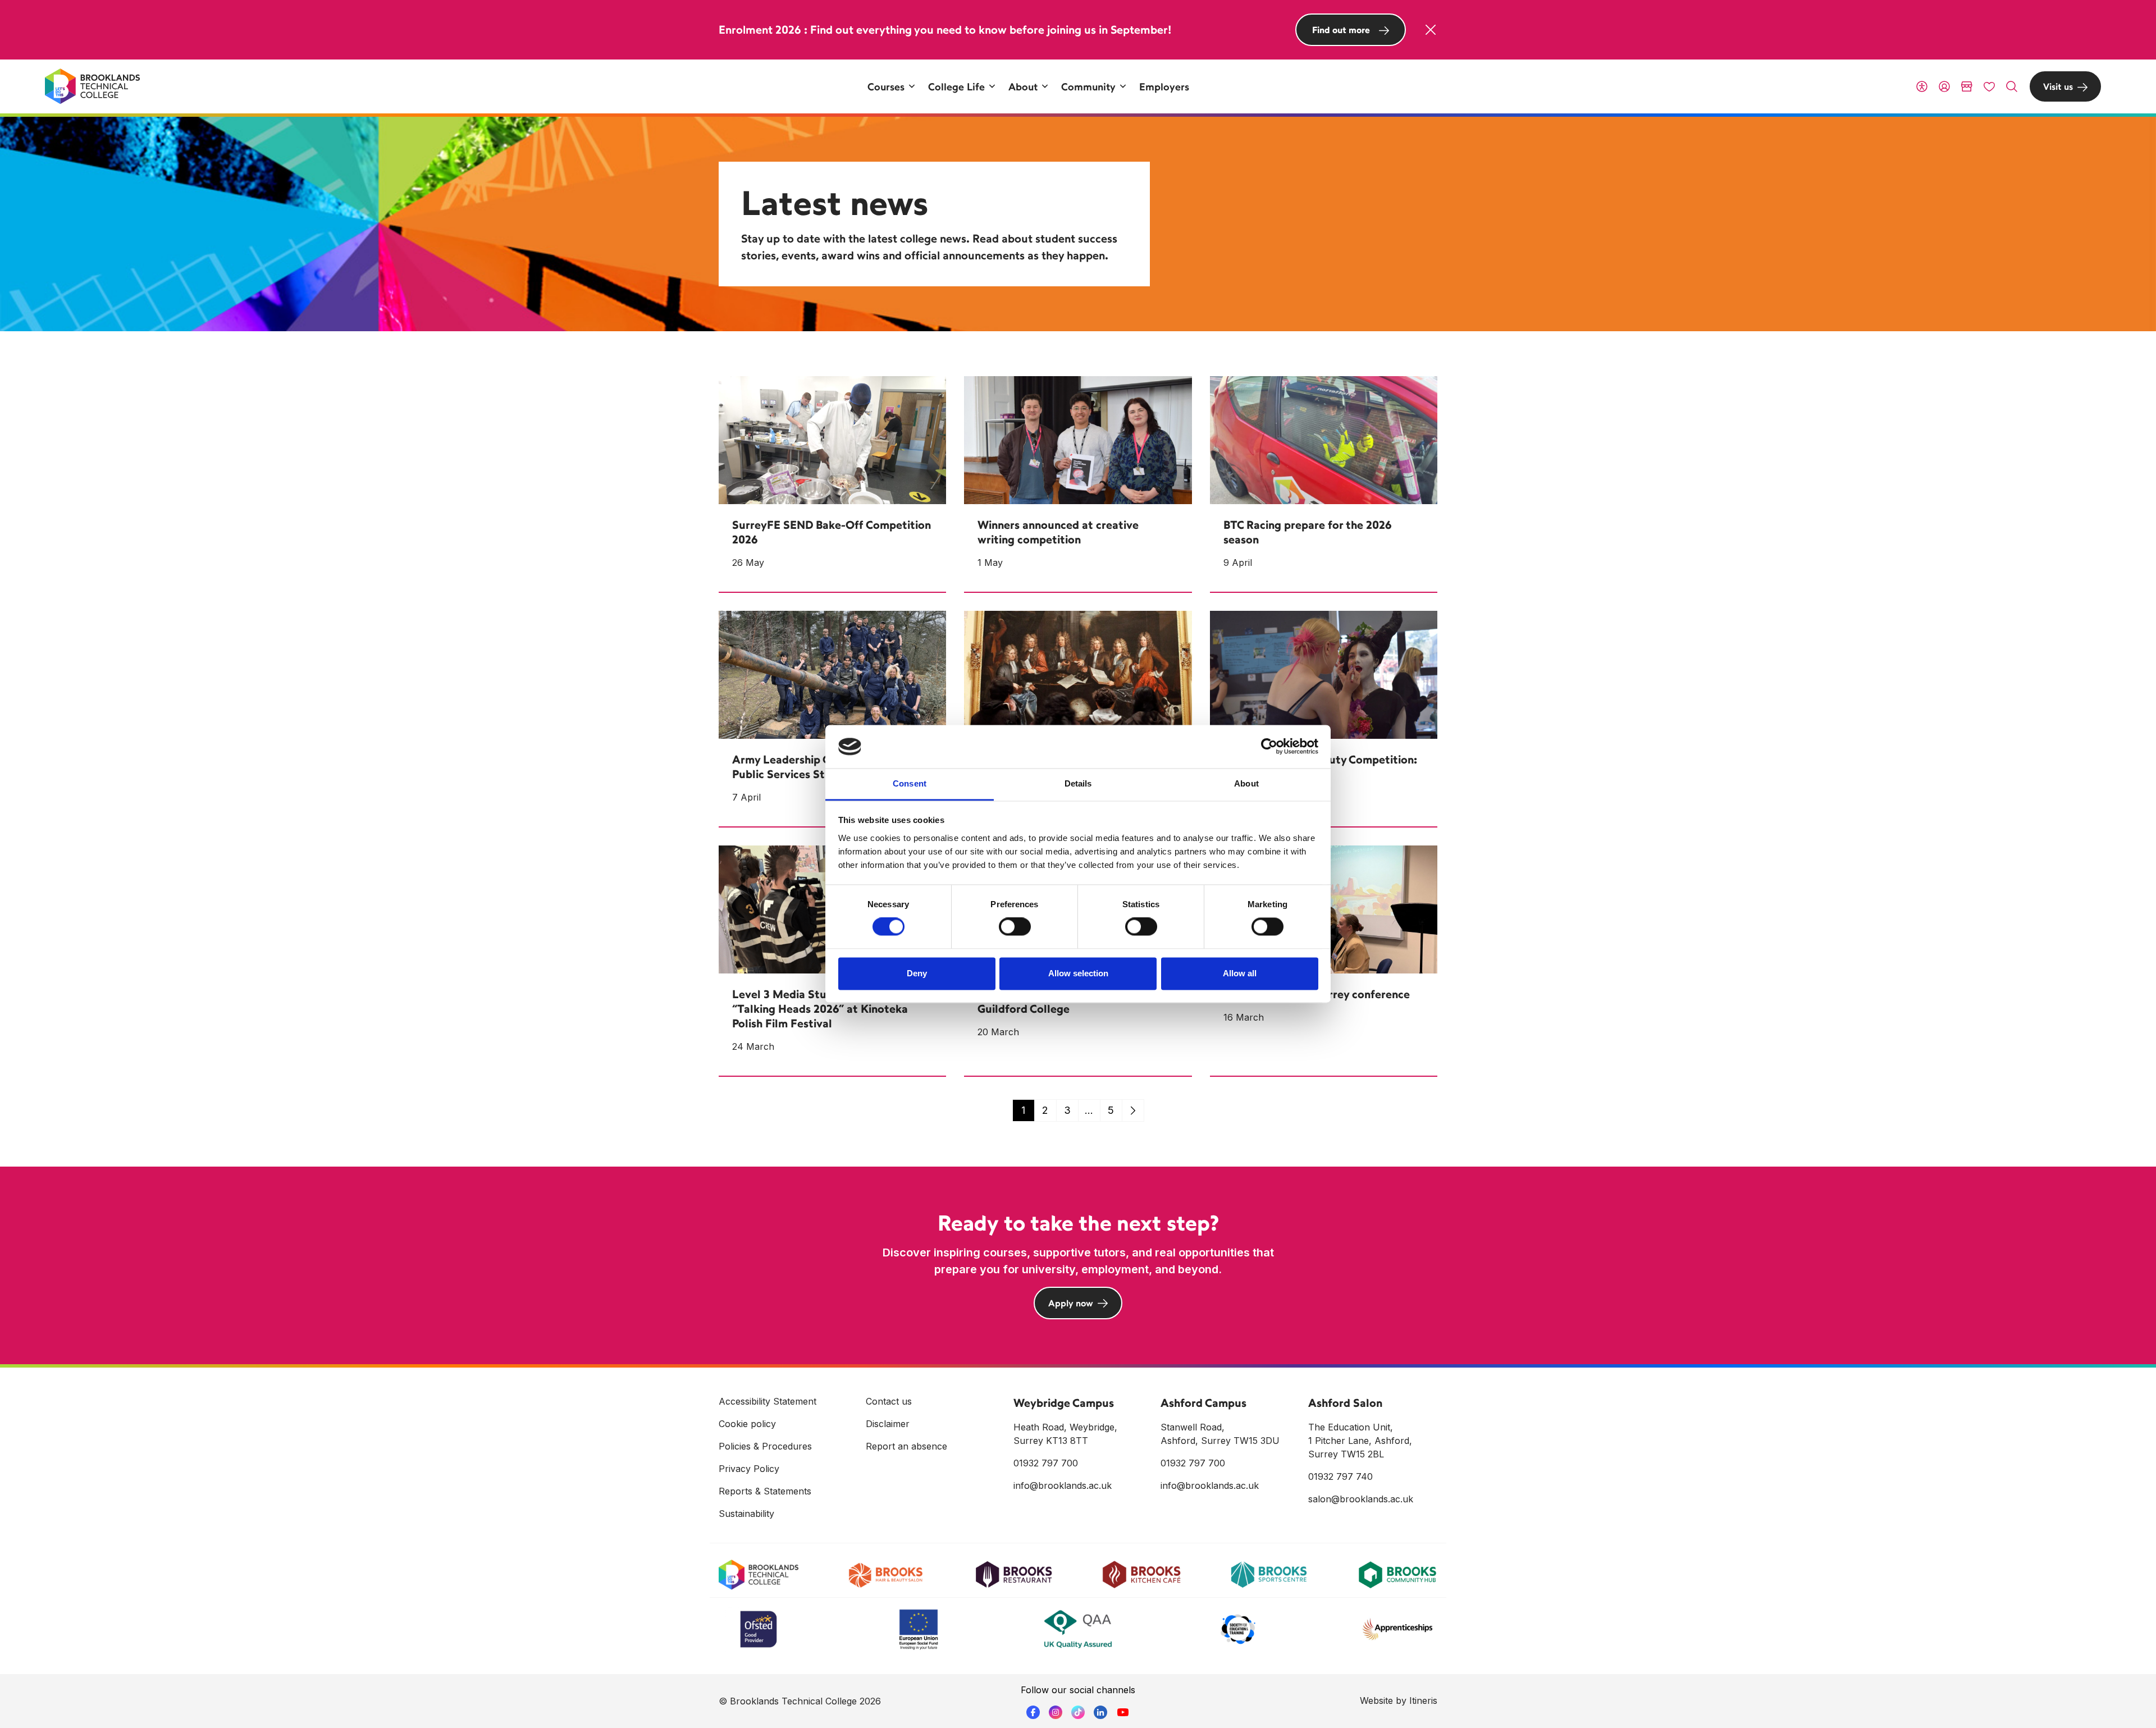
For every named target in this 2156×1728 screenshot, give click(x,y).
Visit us (2058, 86)
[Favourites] (1989, 86)
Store (1967, 86)
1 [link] (1023, 1110)
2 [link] (1045, 1110)
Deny (917, 973)
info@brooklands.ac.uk (1063, 1485)
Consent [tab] (910, 783)
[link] (1133, 1110)
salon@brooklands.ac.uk (1361, 1499)
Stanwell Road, (1193, 1427)
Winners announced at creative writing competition (1058, 532)
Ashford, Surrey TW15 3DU (1220, 1441)
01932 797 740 (1340, 1476)
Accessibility (1922, 86)
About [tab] (1246, 783)
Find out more (1341, 30)
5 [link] (1111, 1110)
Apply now (1071, 1303)
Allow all (1240, 973)
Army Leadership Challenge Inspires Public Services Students (825, 767)
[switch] (1015, 927)
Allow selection (1078, 973)
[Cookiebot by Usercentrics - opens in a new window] (1269, 747)
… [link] (1089, 1110)
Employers (1164, 86)
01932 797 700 (1046, 1463)
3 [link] (1067, 1110)
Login (1944, 86)
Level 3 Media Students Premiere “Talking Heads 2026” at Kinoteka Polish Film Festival (820, 1009)
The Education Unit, (1351, 1427)
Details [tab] (1078, 783)
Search (2012, 86)
